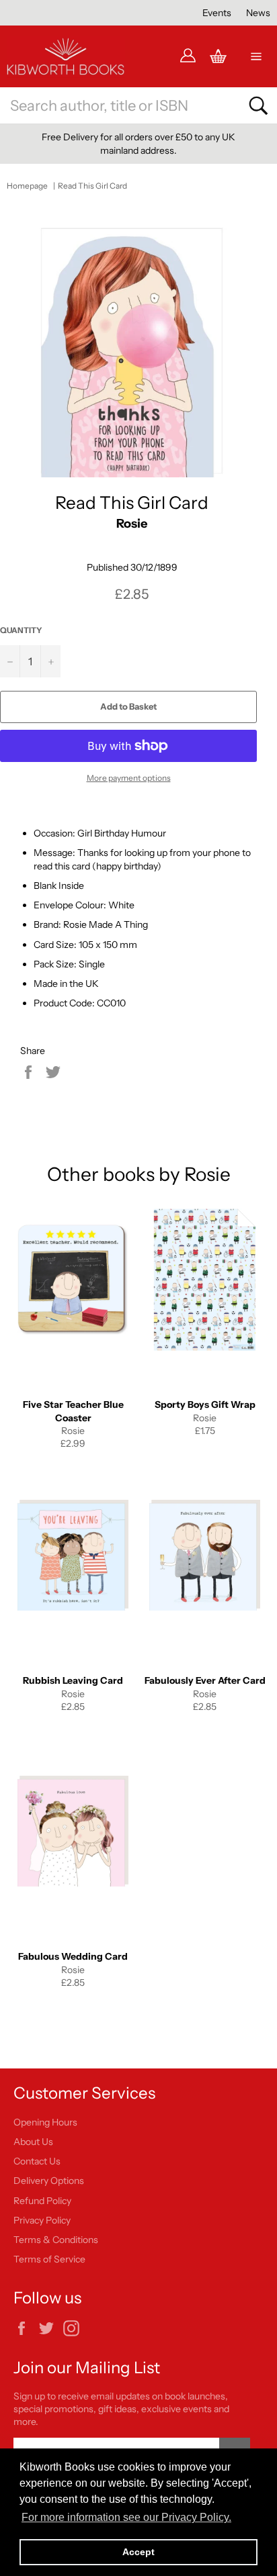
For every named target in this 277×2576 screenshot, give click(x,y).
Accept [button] (138, 2552)
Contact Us (37, 2161)
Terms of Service (49, 2259)
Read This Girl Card (92, 186)
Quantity (21, 630)
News (258, 13)
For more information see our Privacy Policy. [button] (126, 2517)
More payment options (129, 778)
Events (217, 13)
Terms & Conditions (56, 2240)
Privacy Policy (42, 2220)
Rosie (132, 523)
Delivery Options (49, 2181)
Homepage (27, 186)
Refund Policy (42, 2201)
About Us (33, 2142)
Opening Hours (45, 2122)
